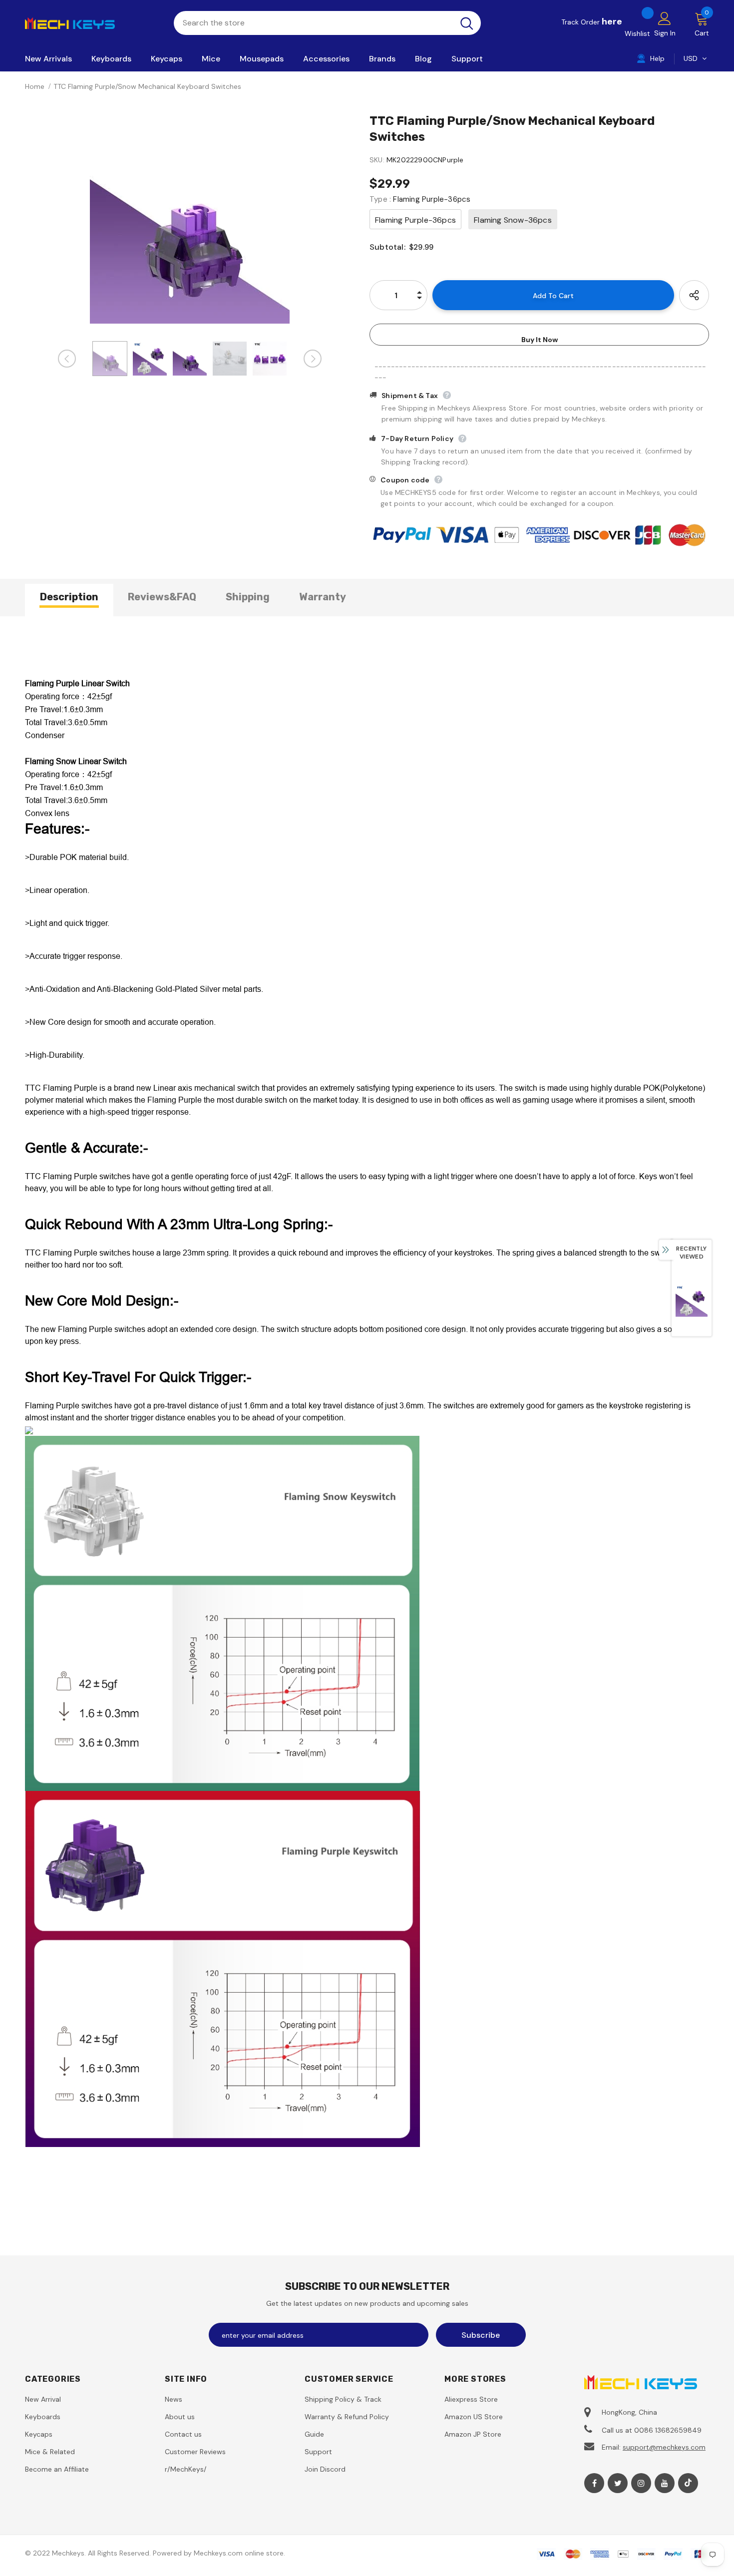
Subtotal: (387, 247)
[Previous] (67, 359)
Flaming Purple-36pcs (415, 220)
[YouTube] (665, 2483)
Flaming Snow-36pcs (513, 220)
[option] (190, 224)
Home (35, 86)
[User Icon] (665, 18)
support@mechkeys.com (664, 2447)
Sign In (665, 33)
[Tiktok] (688, 2483)
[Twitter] (618, 2483)
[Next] (313, 359)
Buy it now (540, 340)
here (612, 21)
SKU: (377, 160)
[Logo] (92, 22)
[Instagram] (641, 2483)
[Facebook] (594, 2483)
